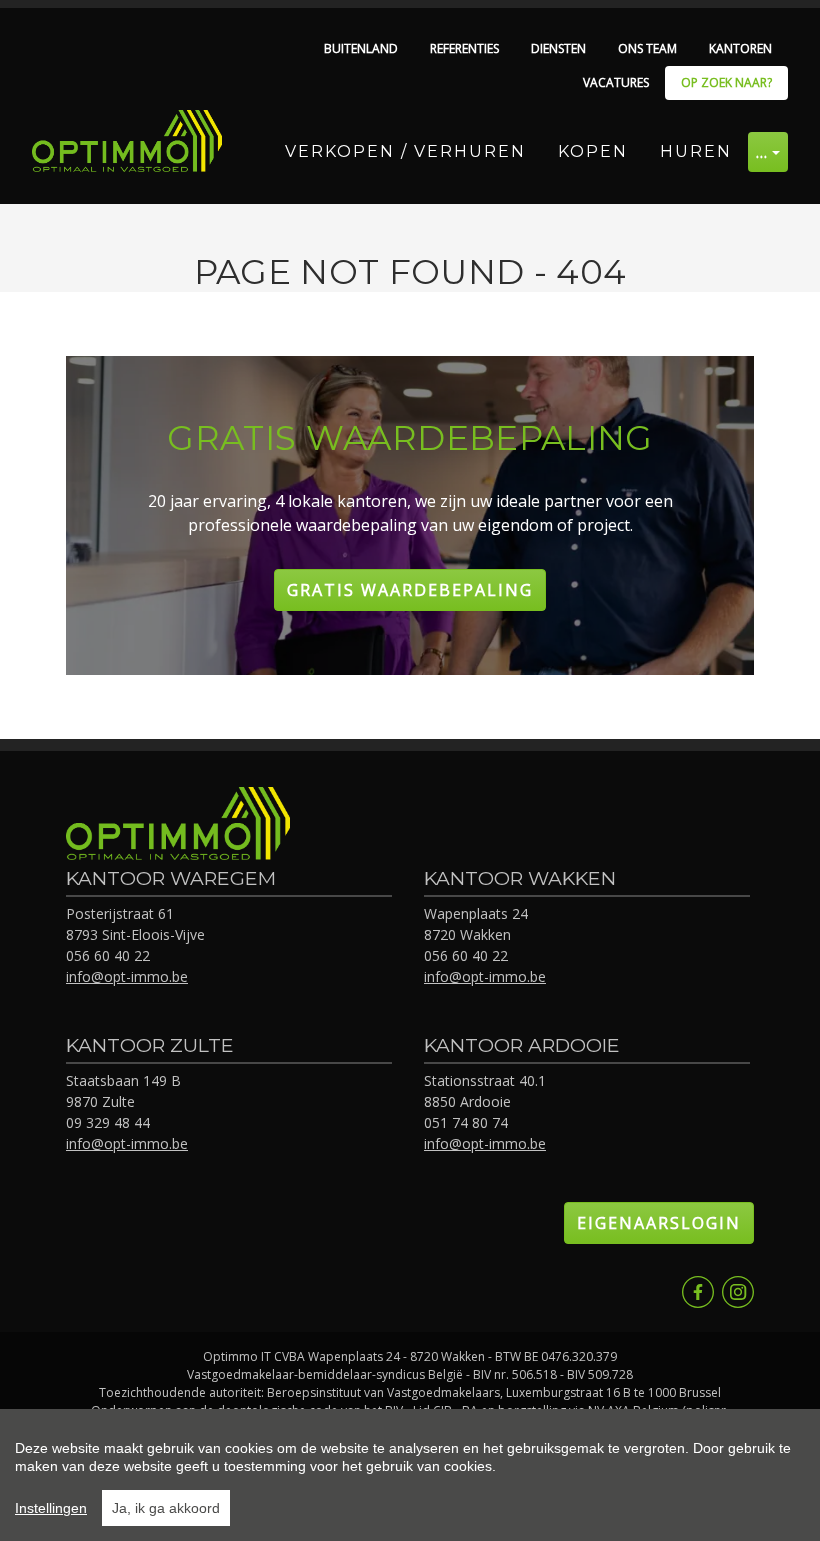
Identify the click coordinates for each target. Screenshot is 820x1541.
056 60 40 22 (108, 955)
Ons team (647, 48)
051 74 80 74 (466, 1122)
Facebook (698, 1292)
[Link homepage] (127, 141)
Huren (696, 151)
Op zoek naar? (726, 82)
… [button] (762, 152)
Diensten (558, 48)
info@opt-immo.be (127, 976)
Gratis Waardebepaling (410, 590)
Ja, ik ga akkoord (166, 1508)
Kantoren (740, 48)
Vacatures (616, 82)
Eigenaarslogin (659, 1223)
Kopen (593, 151)
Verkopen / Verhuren (405, 151)
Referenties (464, 48)
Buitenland (361, 48)
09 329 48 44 (108, 1122)
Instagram (738, 1292)
